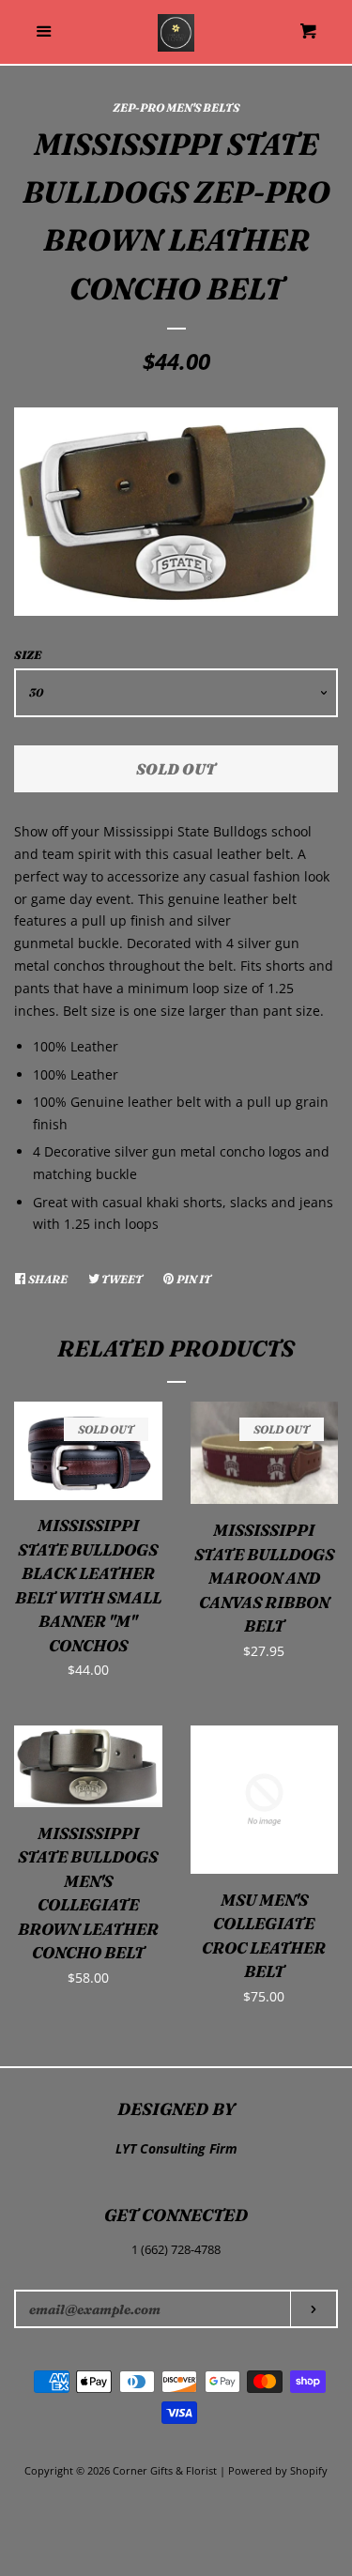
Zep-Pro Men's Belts (176, 107)
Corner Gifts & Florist (166, 2470)
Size (28, 655)
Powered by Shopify (278, 2470)
